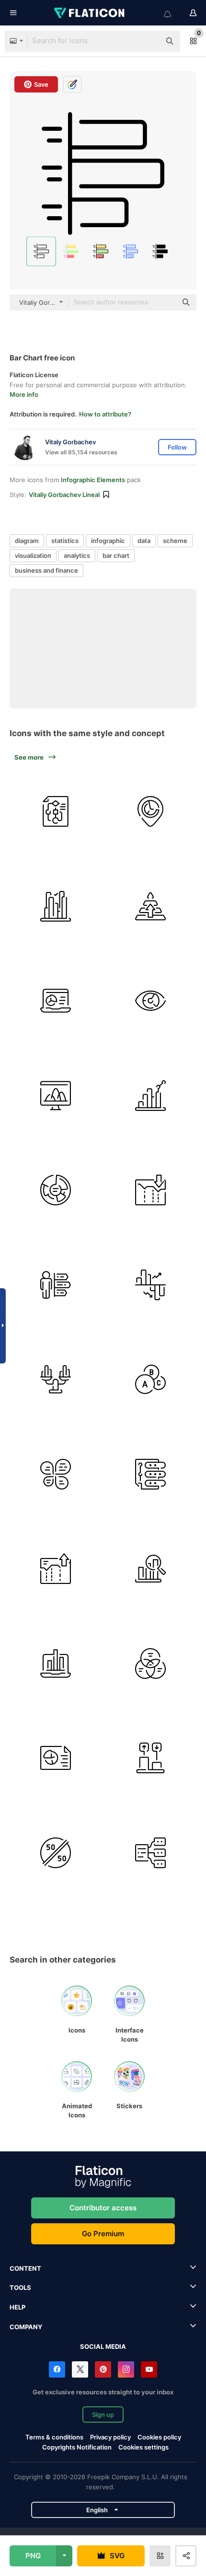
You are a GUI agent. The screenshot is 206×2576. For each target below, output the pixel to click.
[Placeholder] (151, 812)
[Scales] (56, 1380)
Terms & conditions (54, 2437)
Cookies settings (143, 2447)
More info (24, 394)
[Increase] (56, 1569)
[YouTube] (149, 2369)
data (144, 541)
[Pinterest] (103, 2369)
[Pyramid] (151, 907)
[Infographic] (151, 1474)
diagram (27, 541)
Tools (20, 2287)
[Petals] (56, 1474)
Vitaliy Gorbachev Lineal (64, 495)
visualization (33, 555)
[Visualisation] (151, 1001)
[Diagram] (56, 812)
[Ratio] (56, 1853)
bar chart (116, 555)
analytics (77, 555)
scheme (175, 541)
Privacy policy (110, 2437)
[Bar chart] (56, 907)
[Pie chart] (56, 1190)
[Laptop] (56, 1001)
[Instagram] (126, 2369)
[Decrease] (151, 1190)
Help (17, 2307)
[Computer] (56, 1096)
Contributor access (103, 2208)
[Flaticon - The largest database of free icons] (90, 13)
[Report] (56, 1758)
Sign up (103, 2414)
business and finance (46, 570)
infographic (108, 541)
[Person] (56, 1285)
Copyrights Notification (77, 2447)
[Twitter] (80, 2369)
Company (26, 2327)
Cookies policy (159, 2437)
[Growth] (151, 1758)
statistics (65, 541)
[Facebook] (57, 2369)
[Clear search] (149, 41)
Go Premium (103, 2234)
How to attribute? (105, 414)
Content (25, 2268)
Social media (103, 2346)
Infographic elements (93, 480)
